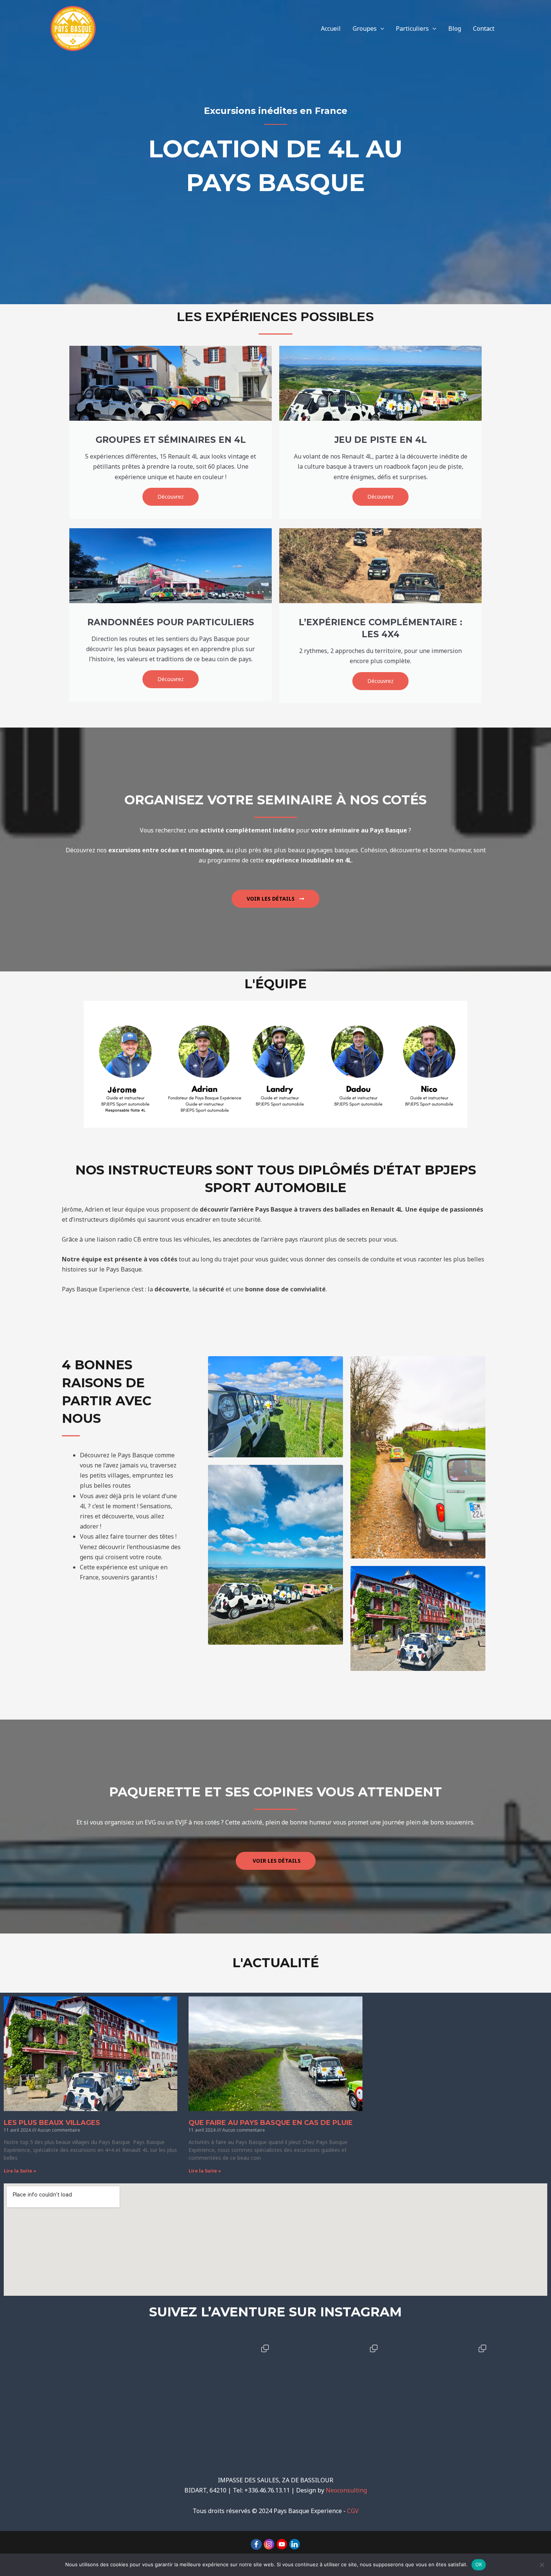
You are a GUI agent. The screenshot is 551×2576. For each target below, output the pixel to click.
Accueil (331, 28)
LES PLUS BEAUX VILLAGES (52, 2123)
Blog (455, 28)
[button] (380, 28)
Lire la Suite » (20, 2171)
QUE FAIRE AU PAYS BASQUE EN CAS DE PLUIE (271, 2123)
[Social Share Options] (65, 2441)
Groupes (365, 28)
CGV (353, 2511)
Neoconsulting (346, 2490)
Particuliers (412, 28)
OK (479, 2564)
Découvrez (171, 497)
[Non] (542, 2565)
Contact (484, 28)
